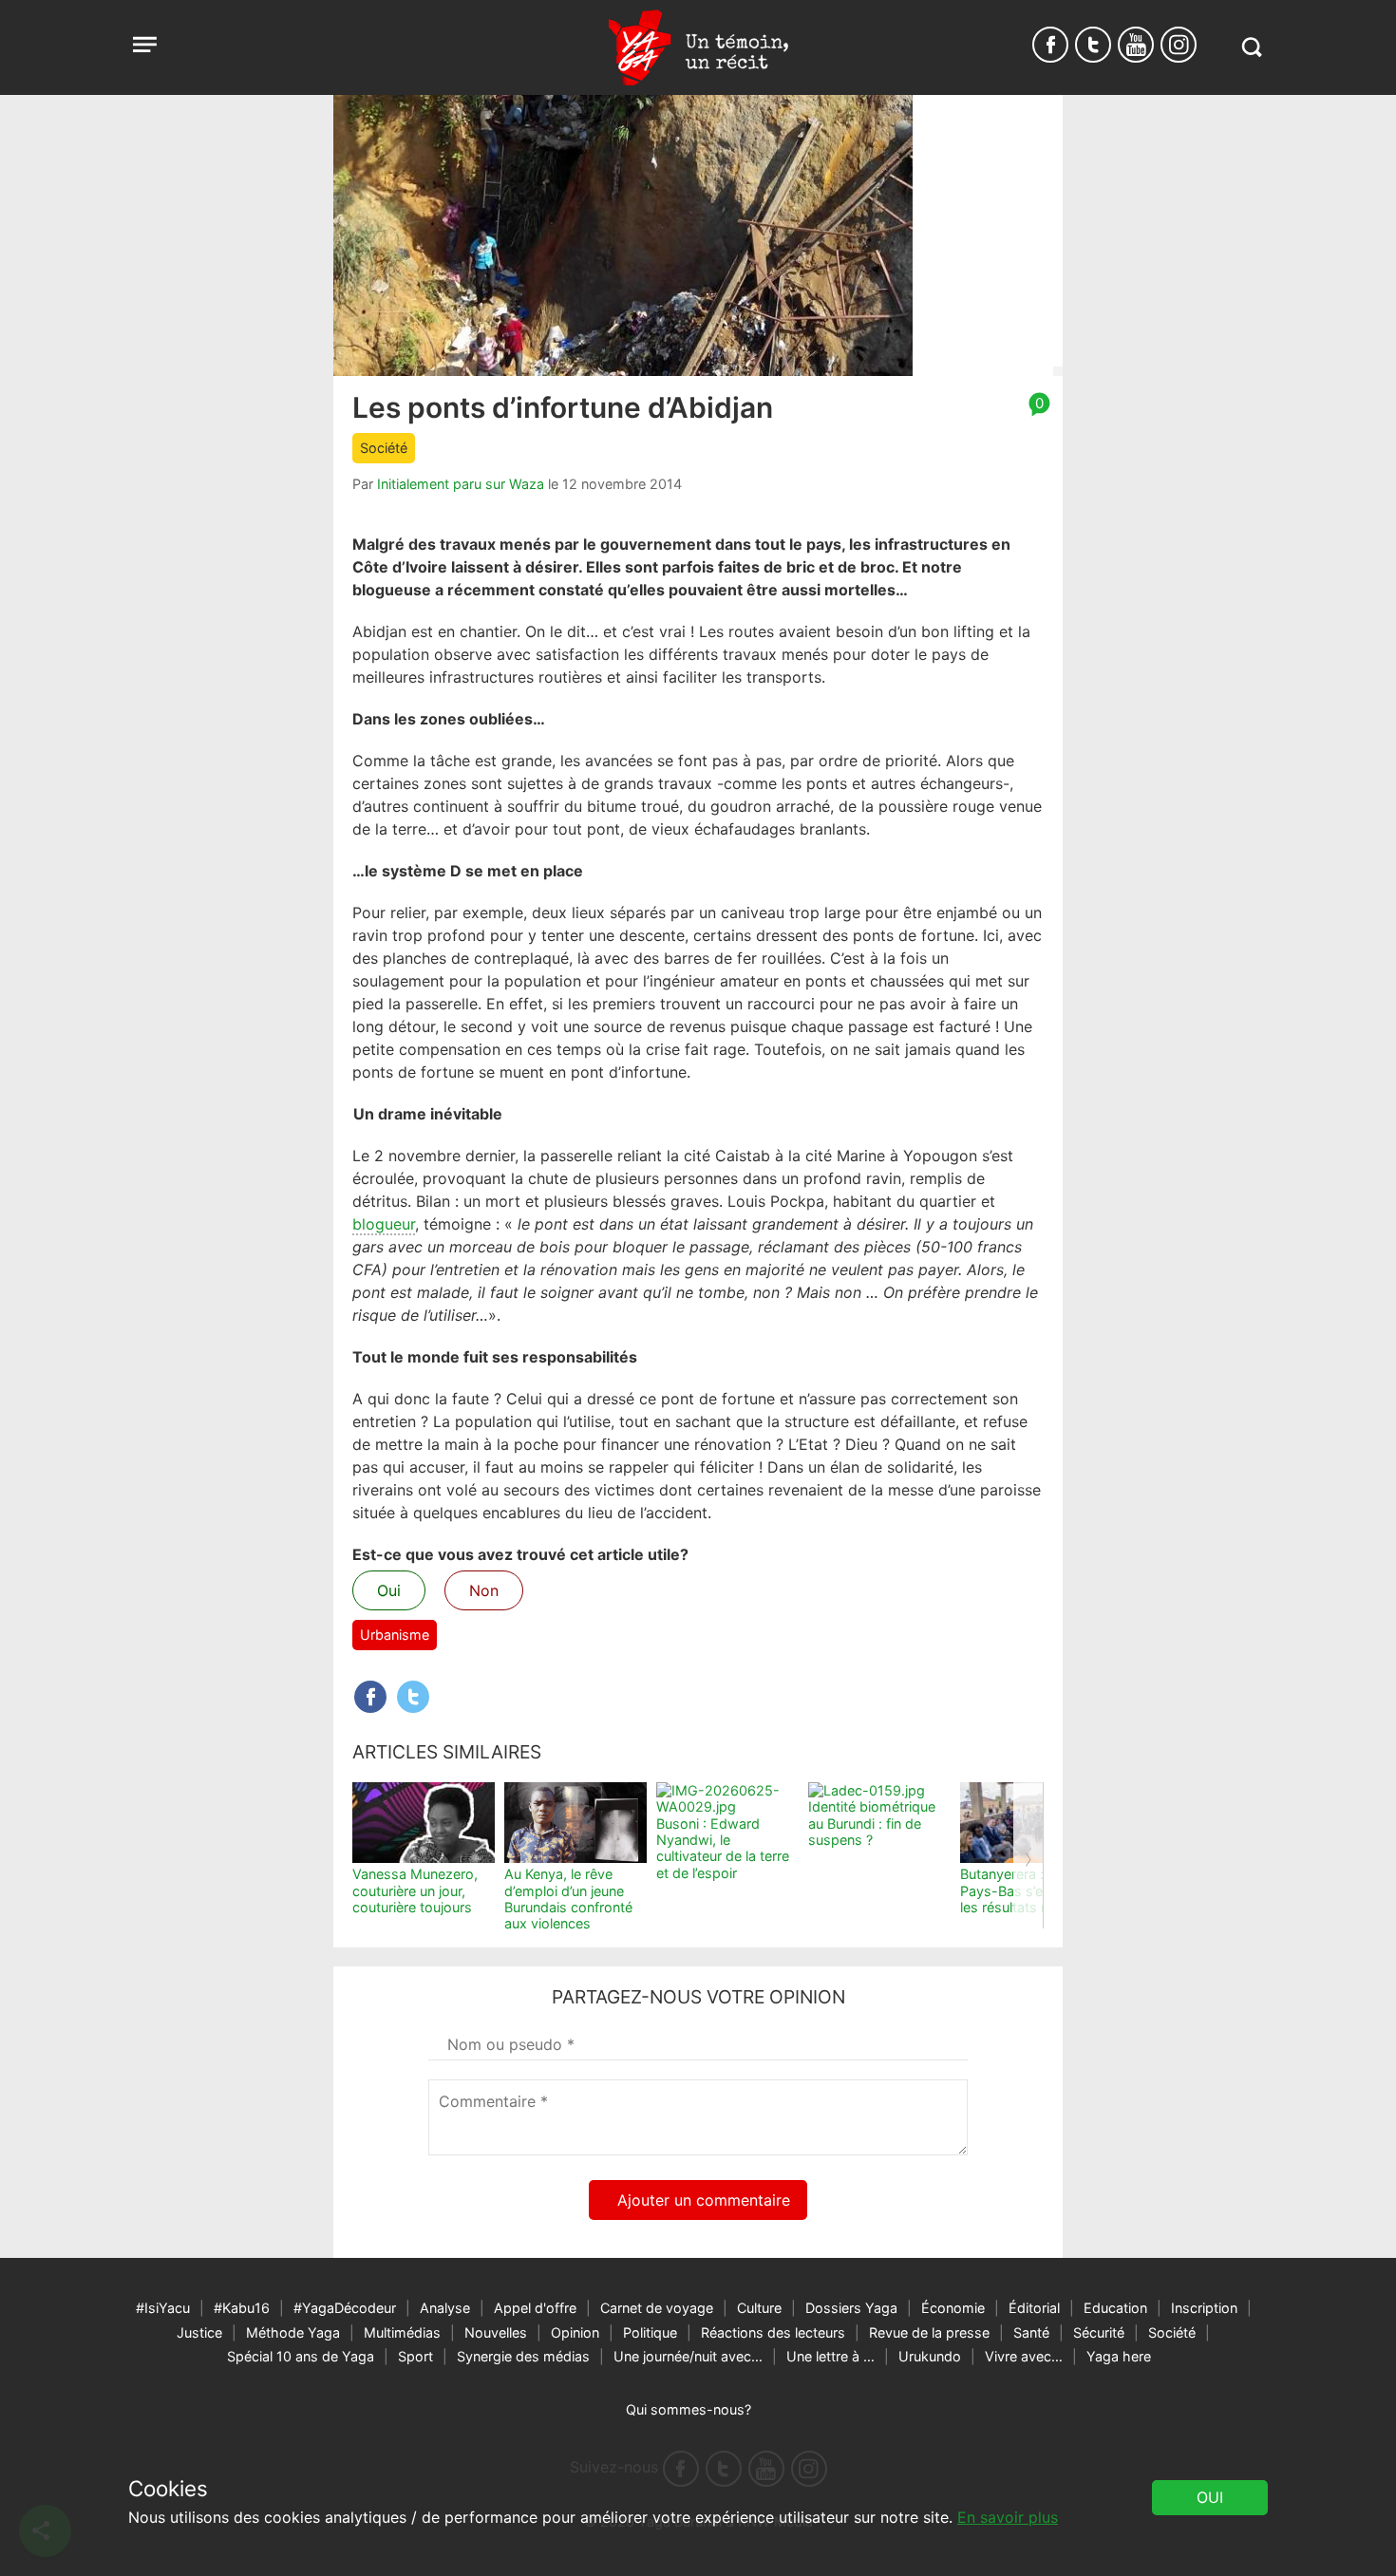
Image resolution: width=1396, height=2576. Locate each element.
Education (1115, 2308)
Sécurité (1099, 2332)
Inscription (1204, 2308)
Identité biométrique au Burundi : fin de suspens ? (872, 1823)
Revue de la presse (929, 2332)
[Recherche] (1251, 47)
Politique (650, 2332)
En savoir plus (1008, 2517)
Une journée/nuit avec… (688, 2356)
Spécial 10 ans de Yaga (301, 2356)
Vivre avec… (1024, 2356)
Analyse (445, 2308)
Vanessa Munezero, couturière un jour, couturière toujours (415, 1890)
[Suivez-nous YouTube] (1136, 45)
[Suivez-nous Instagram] (1179, 45)
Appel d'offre (535, 2308)
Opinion (575, 2332)
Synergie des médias (523, 2356)
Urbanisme (395, 1635)
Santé (1031, 2332)
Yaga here (1119, 2356)
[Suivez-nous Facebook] (1050, 45)
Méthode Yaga (293, 2332)
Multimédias (402, 2332)
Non (484, 1590)
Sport (415, 2356)
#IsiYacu (163, 2308)
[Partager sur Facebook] (370, 1697)
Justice (199, 2332)
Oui (389, 1590)
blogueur (384, 1224)
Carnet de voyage (657, 2308)
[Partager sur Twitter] (413, 1697)
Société (384, 448)
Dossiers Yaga (851, 2308)
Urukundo (930, 2356)
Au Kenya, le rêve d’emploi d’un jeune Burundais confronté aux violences (568, 1899)
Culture (759, 2308)
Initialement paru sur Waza (461, 484)
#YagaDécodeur (345, 2308)
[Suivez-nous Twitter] (1093, 45)
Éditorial (1034, 2308)
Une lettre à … (830, 2356)
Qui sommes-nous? (689, 2409)
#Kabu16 (242, 2308)
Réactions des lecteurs (773, 2332)
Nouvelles (496, 2332)
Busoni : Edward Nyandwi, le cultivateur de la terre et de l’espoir (723, 1848)
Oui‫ (1210, 2497)
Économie (953, 2308)
